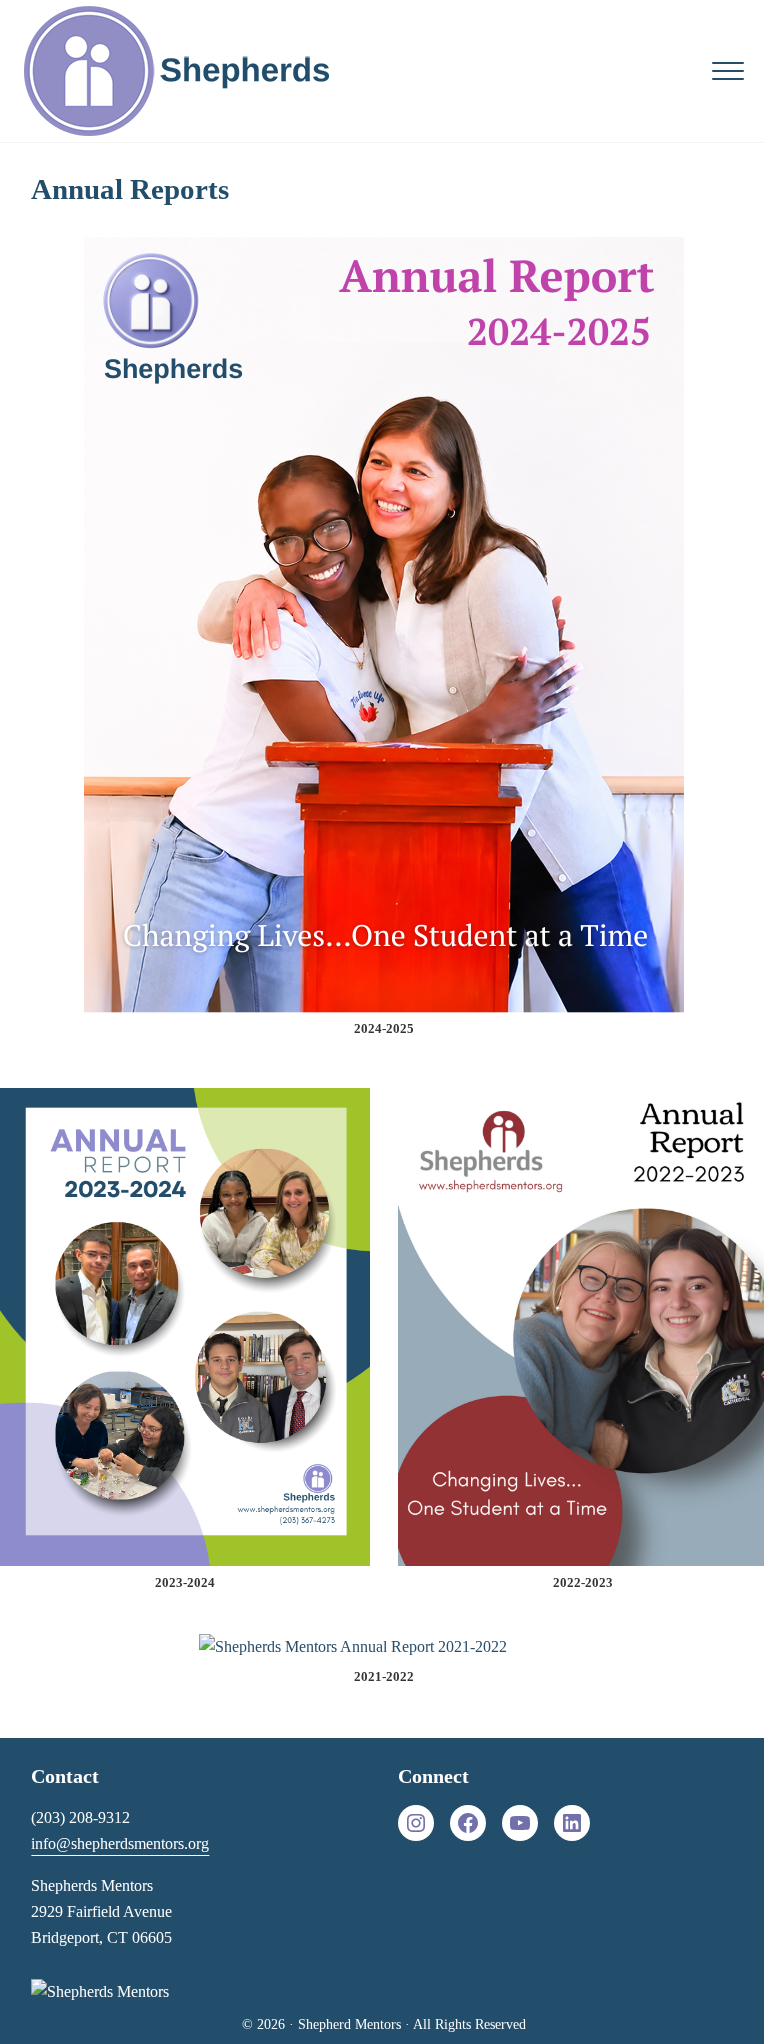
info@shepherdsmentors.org (120, 1843)
